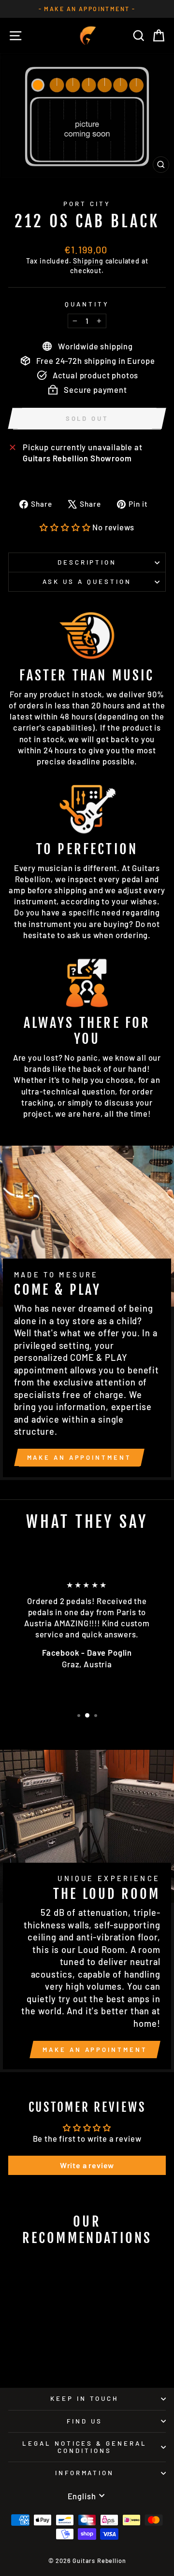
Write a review (87, 2165)
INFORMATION (85, 2473)
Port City (87, 204)
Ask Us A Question (87, 582)
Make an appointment (79, 1457)
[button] (65, 527)
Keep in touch (85, 2398)
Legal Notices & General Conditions (85, 2447)
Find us (85, 2421)
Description (87, 562)
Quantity (87, 304)
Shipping (88, 261)
